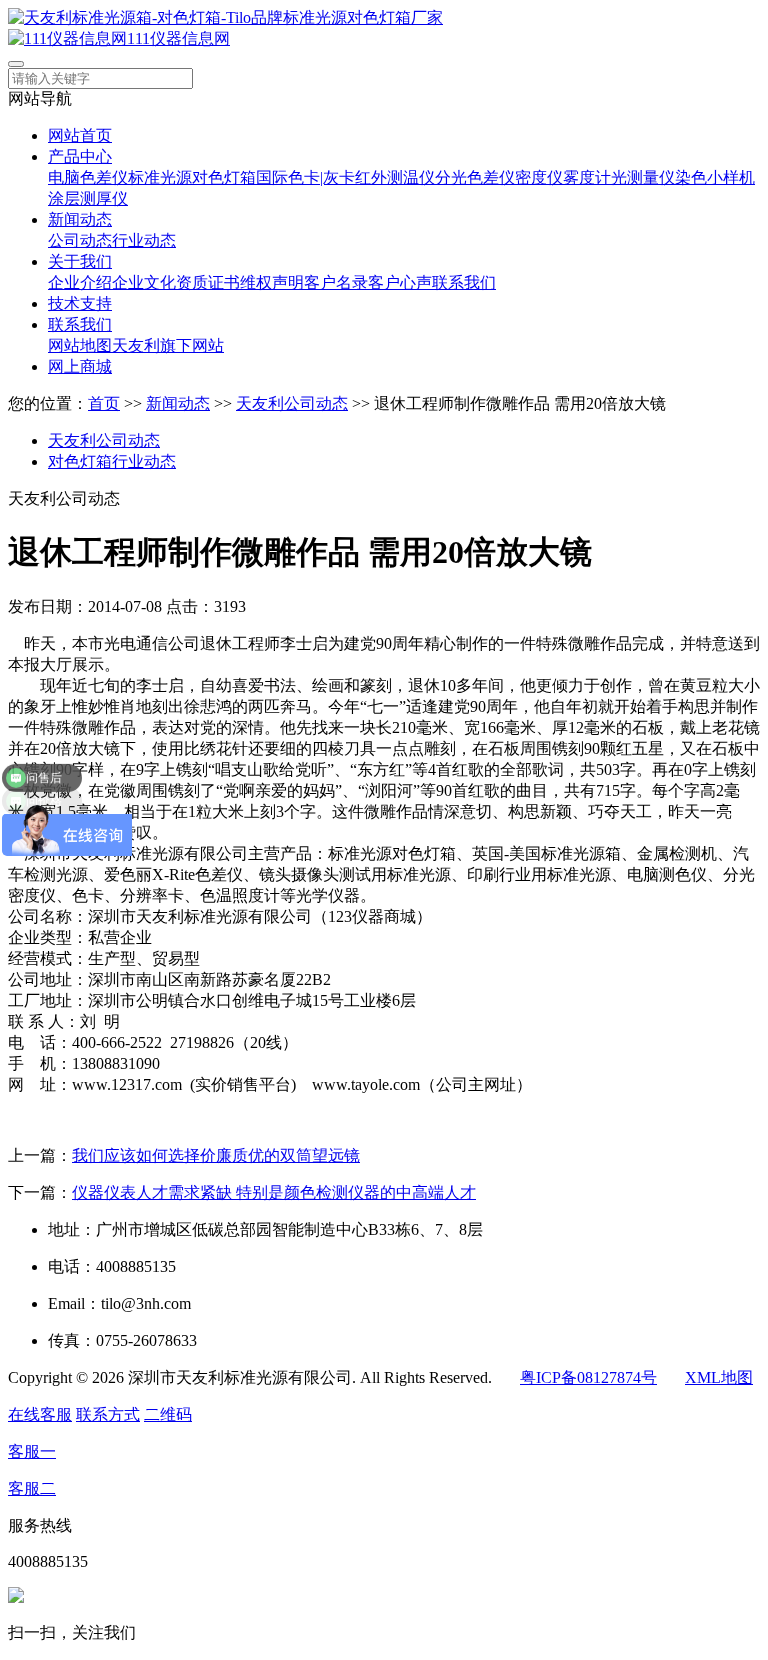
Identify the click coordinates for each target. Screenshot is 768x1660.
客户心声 (400, 282)
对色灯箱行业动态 (112, 461)
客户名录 (336, 282)
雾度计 (587, 177)
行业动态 (144, 240)
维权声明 (272, 282)
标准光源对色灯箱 (192, 177)
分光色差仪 (475, 177)
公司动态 (80, 240)
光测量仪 (643, 177)
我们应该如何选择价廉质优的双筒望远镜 (216, 1155)
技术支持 (80, 303)
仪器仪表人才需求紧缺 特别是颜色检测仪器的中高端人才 (274, 1192)
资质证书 (208, 282)
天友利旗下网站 (168, 345)
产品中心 (80, 156)
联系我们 (464, 282)
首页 (104, 403)
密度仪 (539, 177)
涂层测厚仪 (88, 198)
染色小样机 (715, 177)
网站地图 (80, 345)
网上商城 (80, 366)
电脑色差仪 (88, 177)
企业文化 (144, 282)
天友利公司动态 (292, 403)
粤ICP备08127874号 (588, 1377)
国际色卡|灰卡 (305, 177)
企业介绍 (80, 282)
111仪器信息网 (178, 38)
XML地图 (719, 1377)
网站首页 (80, 135)
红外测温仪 (395, 177)
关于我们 (80, 261)
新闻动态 (80, 219)
